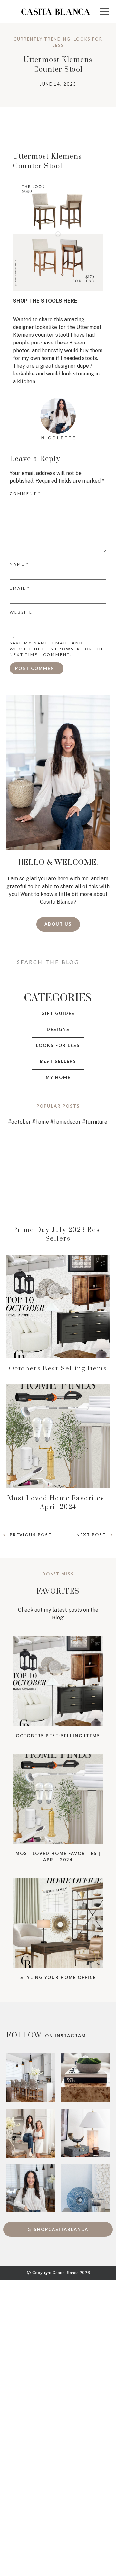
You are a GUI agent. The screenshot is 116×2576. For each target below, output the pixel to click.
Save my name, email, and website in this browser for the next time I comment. (57, 649)
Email (20, 588)
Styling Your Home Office (58, 1977)
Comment (25, 493)
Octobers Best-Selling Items (58, 1369)
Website (21, 612)
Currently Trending (42, 39)
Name (19, 564)
